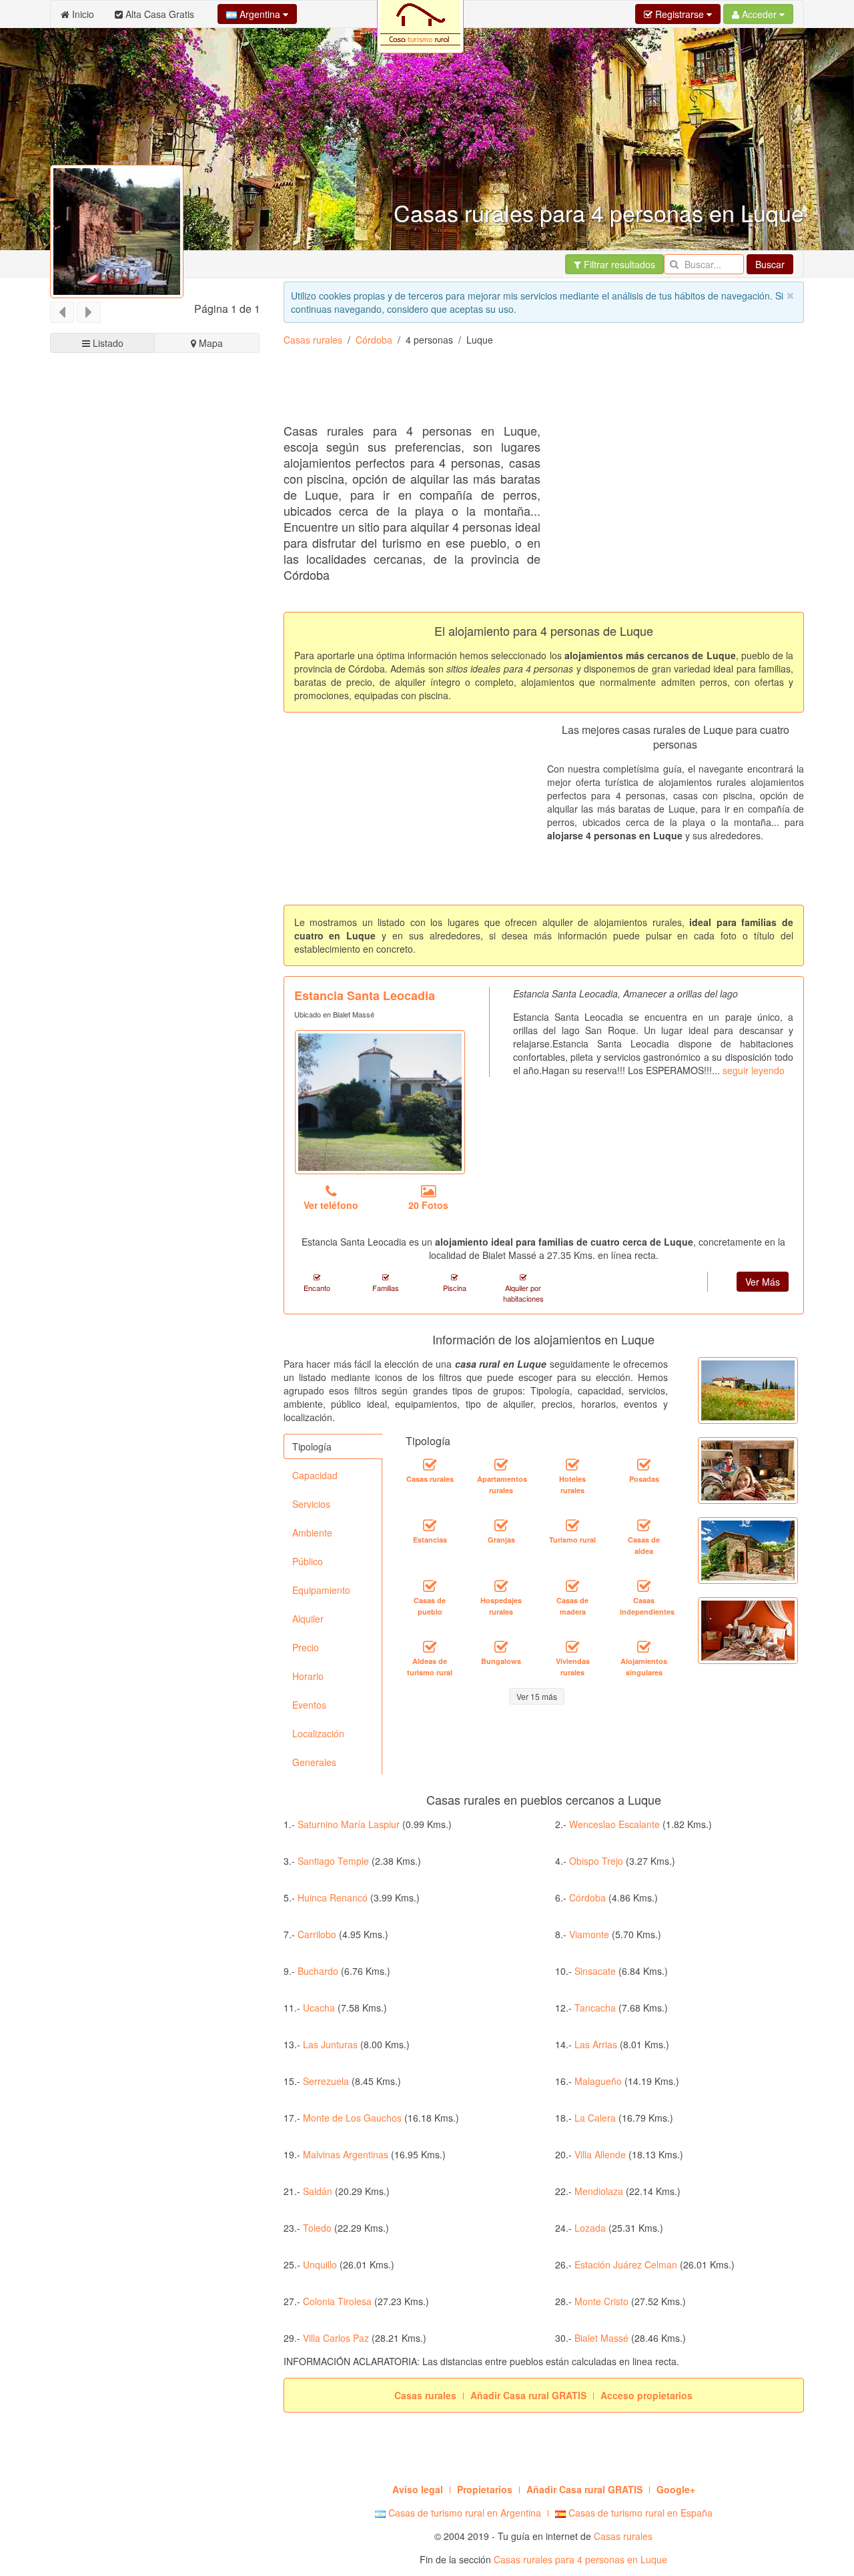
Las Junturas (330, 2044)
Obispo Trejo (596, 1861)
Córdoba (374, 340)
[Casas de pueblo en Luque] (430, 1587)
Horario (308, 1676)
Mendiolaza (599, 2191)
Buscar (770, 264)
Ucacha (319, 2008)
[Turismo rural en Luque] (572, 1526)
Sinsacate (595, 1971)
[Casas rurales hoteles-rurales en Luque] (572, 1465)
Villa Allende (600, 2154)
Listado (107, 343)
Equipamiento (321, 1590)
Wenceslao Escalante (614, 1824)
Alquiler (308, 1619)
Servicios (311, 1504)
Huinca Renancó (333, 1897)
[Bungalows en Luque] (501, 1647)
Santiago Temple (333, 1861)
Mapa (209, 343)
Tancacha (595, 2008)
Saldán (318, 2191)
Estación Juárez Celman (626, 2264)
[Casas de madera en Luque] (572, 1587)
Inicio (82, 14)
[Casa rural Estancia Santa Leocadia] (380, 1102)
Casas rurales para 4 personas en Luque (580, 2559)
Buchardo (318, 1971)
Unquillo (320, 2264)
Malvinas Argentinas (346, 2154)
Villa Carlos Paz (336, 2338)
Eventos (309, 1705)
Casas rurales (313, 340)
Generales (314, 1762)
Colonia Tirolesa (337, 2301)
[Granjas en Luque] (501, 1526)
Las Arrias (596, 2044)
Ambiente (312, 1533)
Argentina (260, 14)
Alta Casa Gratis (158, 14)
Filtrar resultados (618, 264)
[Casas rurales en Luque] (430, 1465)
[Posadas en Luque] (644, 1465)
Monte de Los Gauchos (352, 2118)
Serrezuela (326, 2081)
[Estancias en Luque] (430, 1526)
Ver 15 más (537, 1696)
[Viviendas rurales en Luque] (572, 1647)
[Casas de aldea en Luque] (644, 1526)
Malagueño (598, 2081)
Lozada (590, 2228)
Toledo (317, 2228)
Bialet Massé (601, 2338)
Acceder (759, 14)
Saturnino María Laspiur (349, 1824)
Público (308, 1561)
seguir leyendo (754, 1070)
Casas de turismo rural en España (639, 2513)
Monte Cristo (601, 2301)
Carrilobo (317, 1934)
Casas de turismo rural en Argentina (463, 2513)
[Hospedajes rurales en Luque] (501, 1587)
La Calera (595, 2118)
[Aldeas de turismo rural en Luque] (430, 1647)
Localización (318, 1733)
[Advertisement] (526, 390)
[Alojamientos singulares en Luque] (644, 1647)
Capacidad (315, 1475)
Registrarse (680, 14)
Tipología (312, 1446)
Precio (306, 1647)
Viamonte (589, 1934)
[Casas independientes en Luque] (644, 1587)
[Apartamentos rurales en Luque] (501, 1465)
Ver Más (763, 1282)
